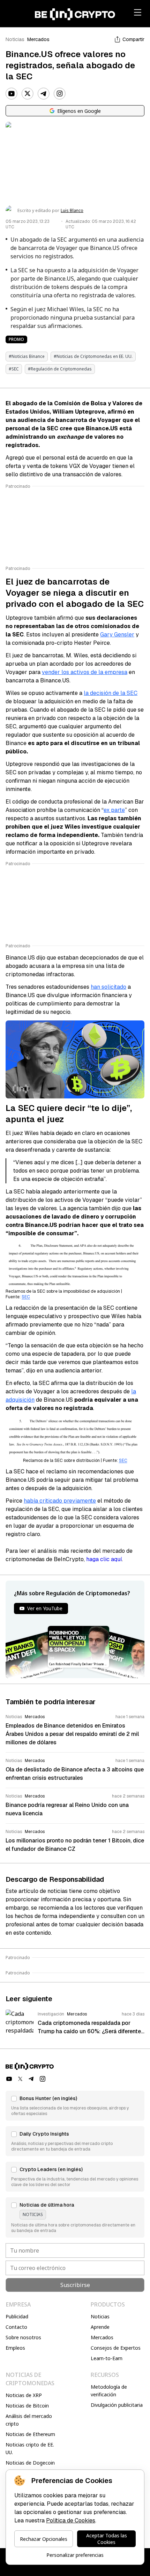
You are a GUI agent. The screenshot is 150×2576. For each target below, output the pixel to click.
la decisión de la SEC (111, 693)
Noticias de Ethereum (30, 2434)
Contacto (16, 2327)
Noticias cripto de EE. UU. (30, 2448)
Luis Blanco (72, 211)
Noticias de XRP (24, 2395)
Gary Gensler (117, 635)
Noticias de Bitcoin (27, 2406)
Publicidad (17, 2316)
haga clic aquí (104, 1559)
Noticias (15, 39)
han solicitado (108, 987)
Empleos (15, 2348)
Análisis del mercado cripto (29, 2420)
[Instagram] (60, 94)
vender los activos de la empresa (85, 672)
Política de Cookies (71, 2520)
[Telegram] (44, 94)
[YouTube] (12, 94)
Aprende (100, 2327)
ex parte (114, 810)
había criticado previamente (60, 1501)
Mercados (38, 39)
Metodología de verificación (109, 2391)
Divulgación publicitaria (117, 2405)
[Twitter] (28, 94)
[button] (75, 2106)
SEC (26, 1297)
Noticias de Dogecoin (30, 2463)
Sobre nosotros (23, 2337)
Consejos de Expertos (116, 2348)
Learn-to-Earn (107, 2358)
